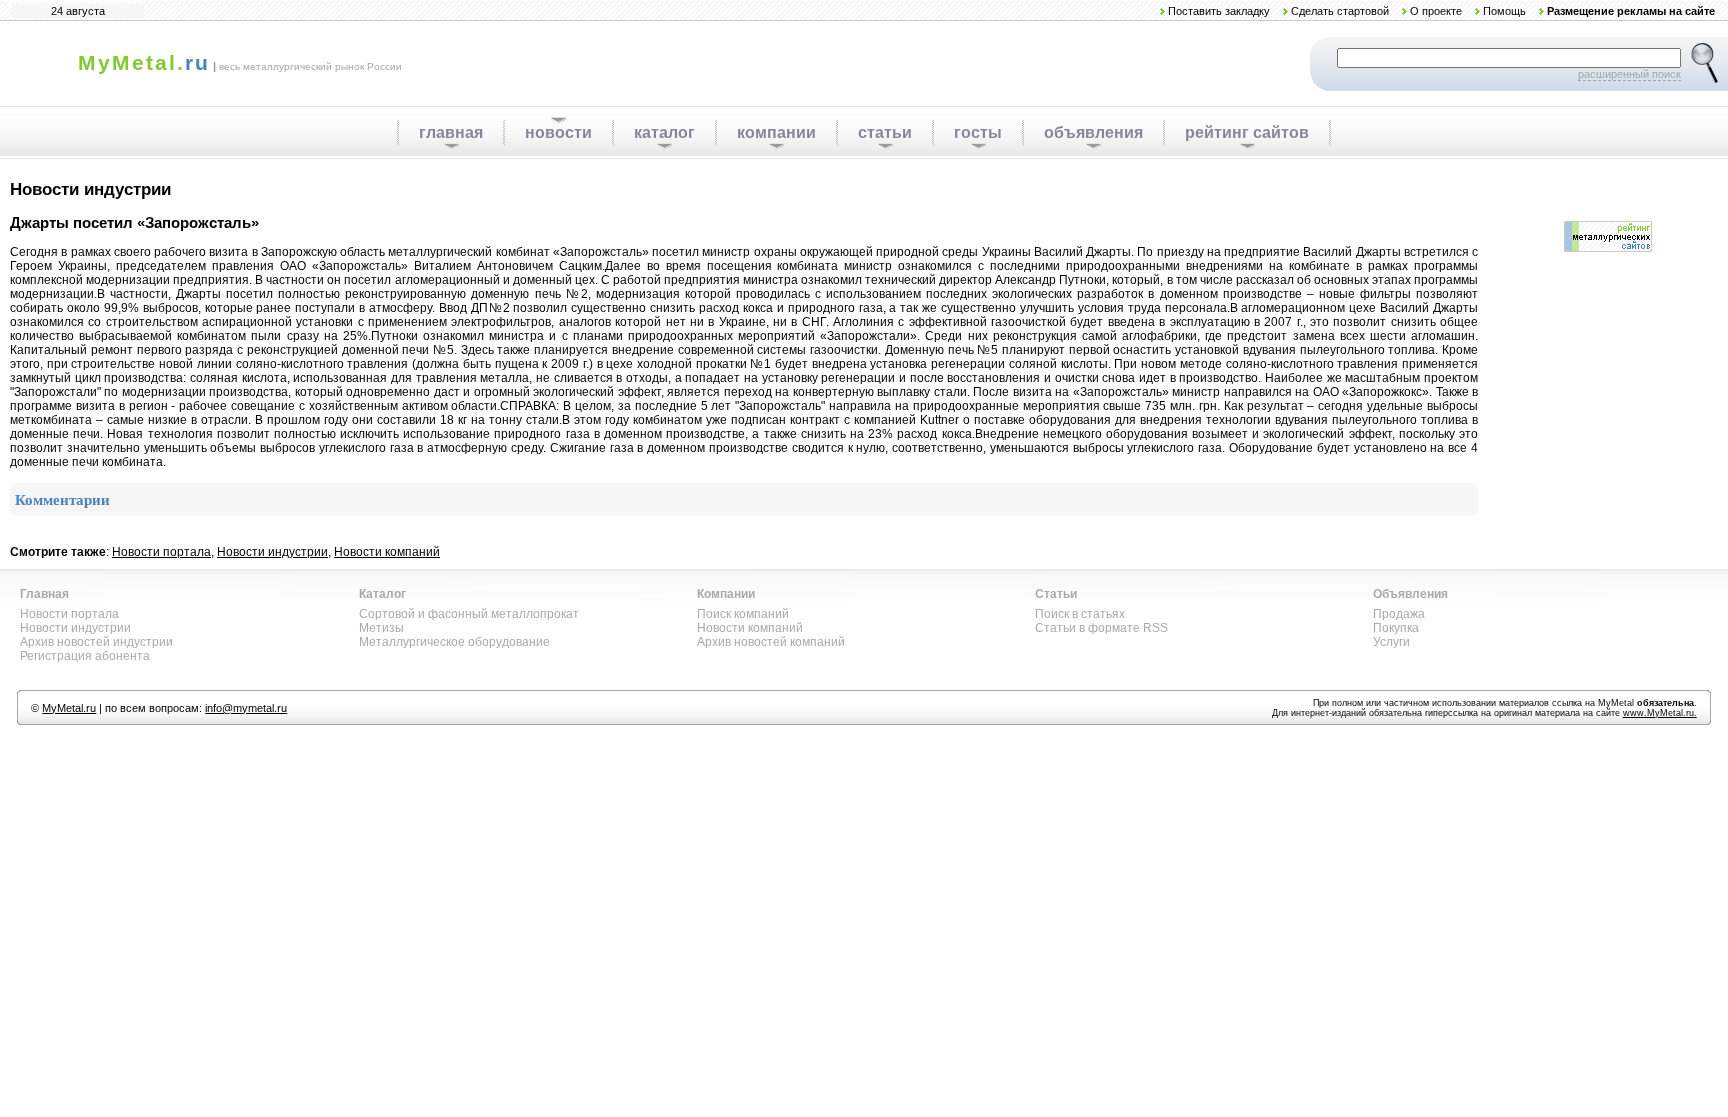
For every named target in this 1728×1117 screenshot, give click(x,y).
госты (978, 132)
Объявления (1410, 594)
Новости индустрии (272, 552)
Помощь (1504, 11)
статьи (885, 132)
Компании (726, 594)
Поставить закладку (1219, 11)
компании (776, 132)
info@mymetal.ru (246, 708)
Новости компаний (387, 552)
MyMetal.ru (69, 708)
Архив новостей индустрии (96, 642)
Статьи (1056, 594)
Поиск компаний (743, 614)
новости (558, 132)
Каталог (382, 594)
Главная (44, 594)
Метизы (381, 628)
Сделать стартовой (1340, 11)
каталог (664, 132)
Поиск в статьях (1080, 614)
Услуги (1391, 642)
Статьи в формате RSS (1101, 628)
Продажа (1399, 614)
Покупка (1396, 628)
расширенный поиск (1629, 74)
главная (451, 132)
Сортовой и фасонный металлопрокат (469, 614)
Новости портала (161, 552)
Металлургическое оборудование (454, 642)
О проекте (1436, 11)
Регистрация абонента (85, 656)
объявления (1093, 132)
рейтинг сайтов (1247, 132)
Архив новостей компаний (771, 642)
